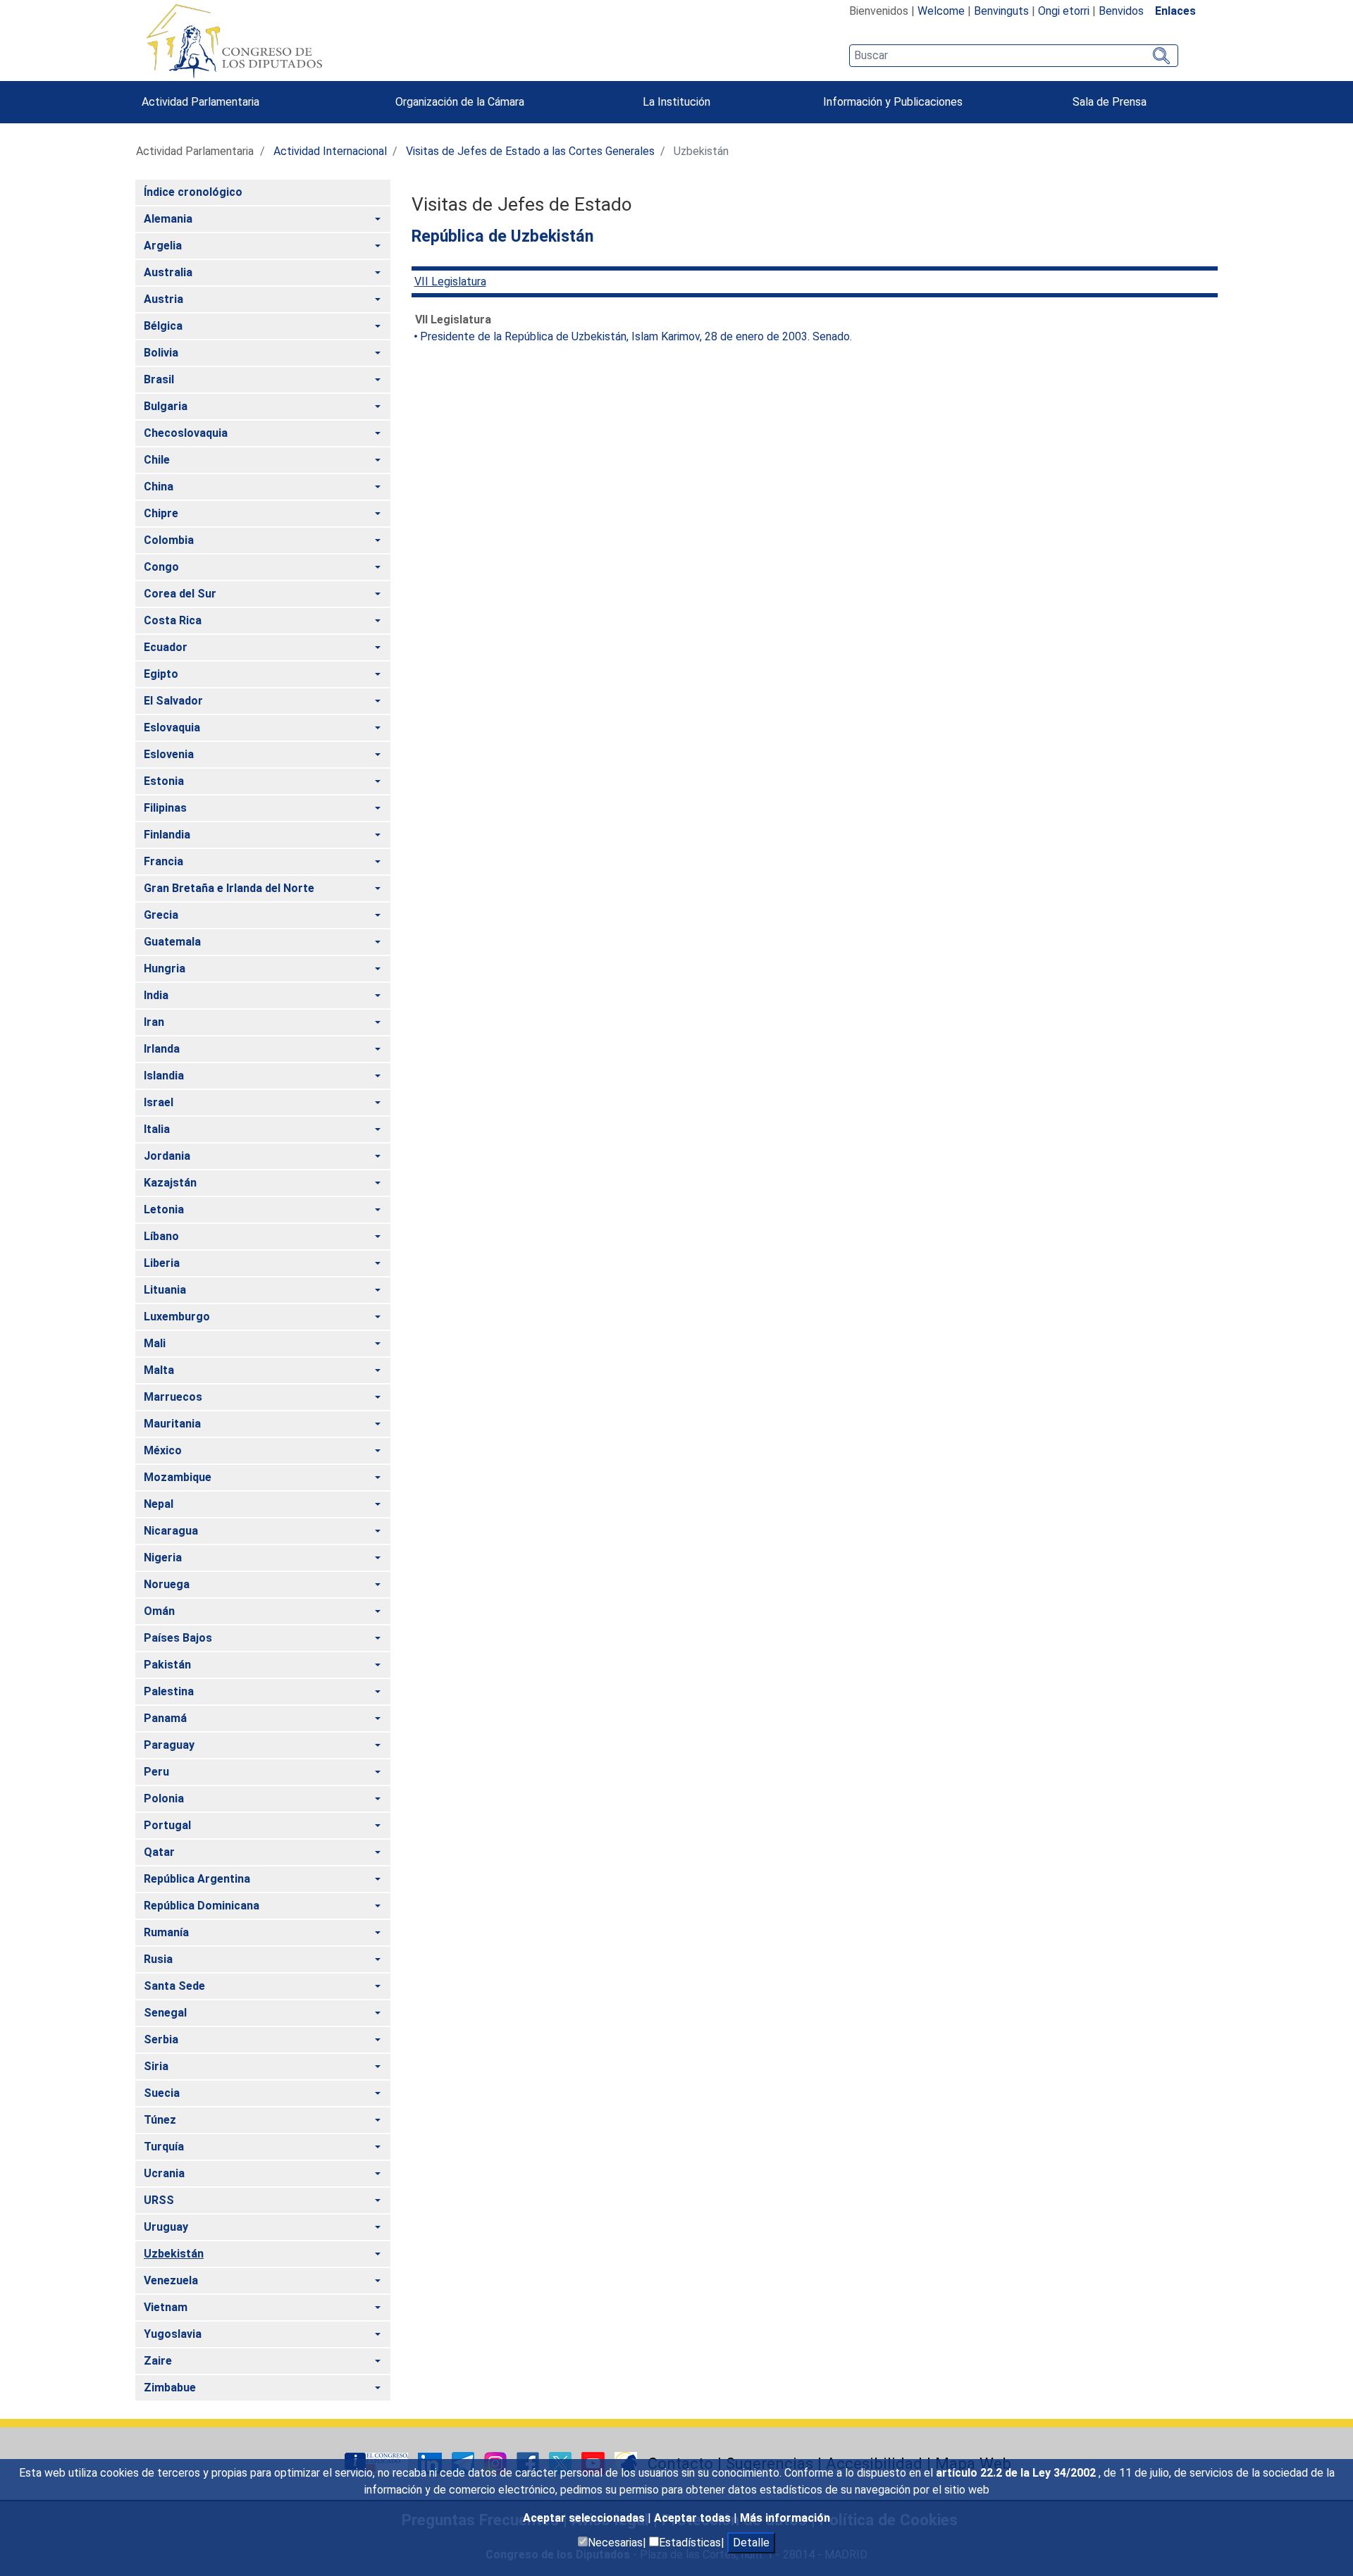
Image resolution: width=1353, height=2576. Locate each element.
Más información (785, 2518)
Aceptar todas (694, 2518)
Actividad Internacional (330, 151)
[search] (1014, 56)
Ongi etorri (1064, 11)
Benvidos (1121, 11)
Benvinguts (1001, 11)
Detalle (751, 2543)
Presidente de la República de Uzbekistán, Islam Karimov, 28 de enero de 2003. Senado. (636, 336)
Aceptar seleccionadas (585, 2518)
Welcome (941, 11)
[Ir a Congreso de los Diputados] (234, 41)
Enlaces (1175, 11)
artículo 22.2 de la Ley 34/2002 (1017, 2473)
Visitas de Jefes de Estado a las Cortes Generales (530, 151)
